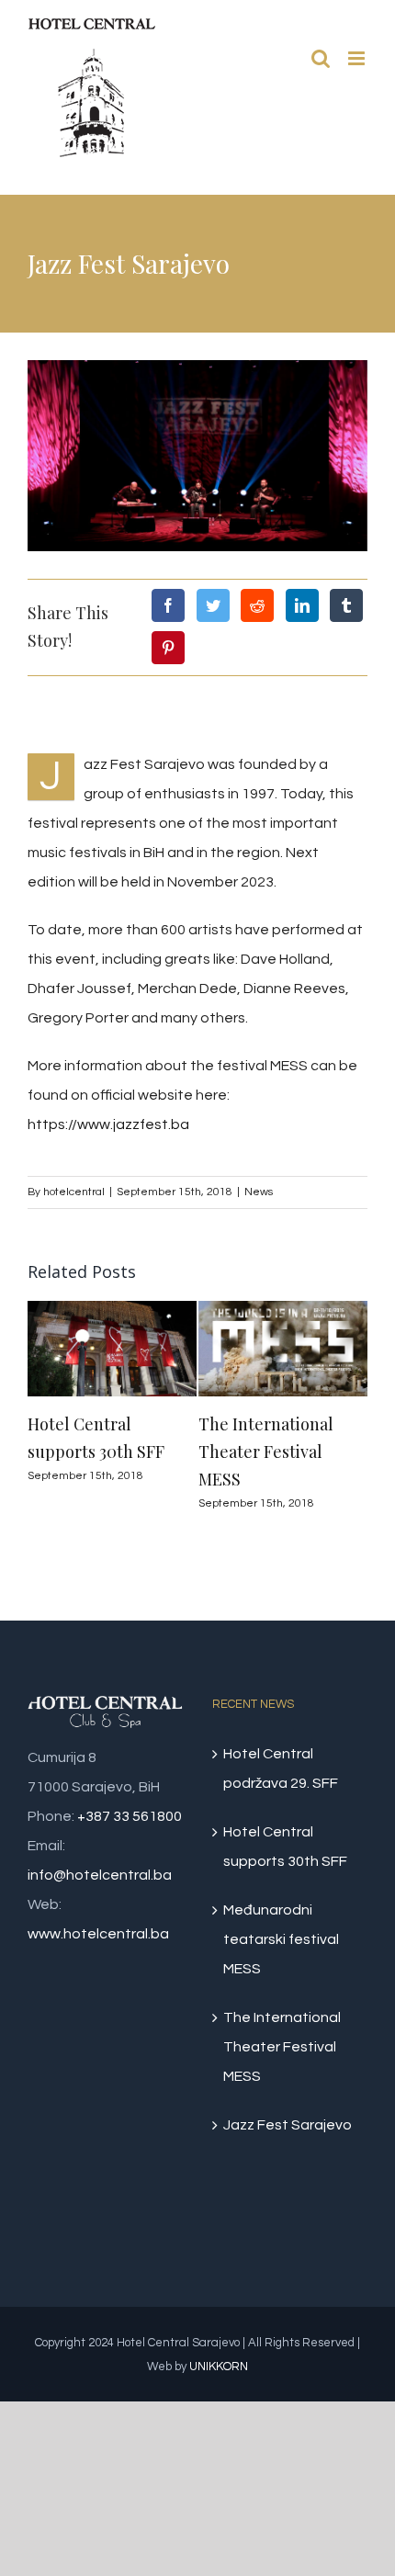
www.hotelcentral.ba (98, 1934)
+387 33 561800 (130, 1816)
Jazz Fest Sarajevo (288, 2125)
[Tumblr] (346, 605)
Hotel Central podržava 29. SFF (281, 1768)
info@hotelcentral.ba (100, 1875)
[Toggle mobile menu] (358, 58)
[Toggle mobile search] (321, 58)
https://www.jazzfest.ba (108, 1124)
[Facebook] (168, 605)
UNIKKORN (219, 2367)
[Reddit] (257, 605)
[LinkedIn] (302, 605)
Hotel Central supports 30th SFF (285, 1847)
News (259, 1192)
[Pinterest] (168, 648)
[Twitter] (213, 605)
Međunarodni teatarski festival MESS (281, 1939)
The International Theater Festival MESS (266, 1452)
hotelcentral (74, 1192)
